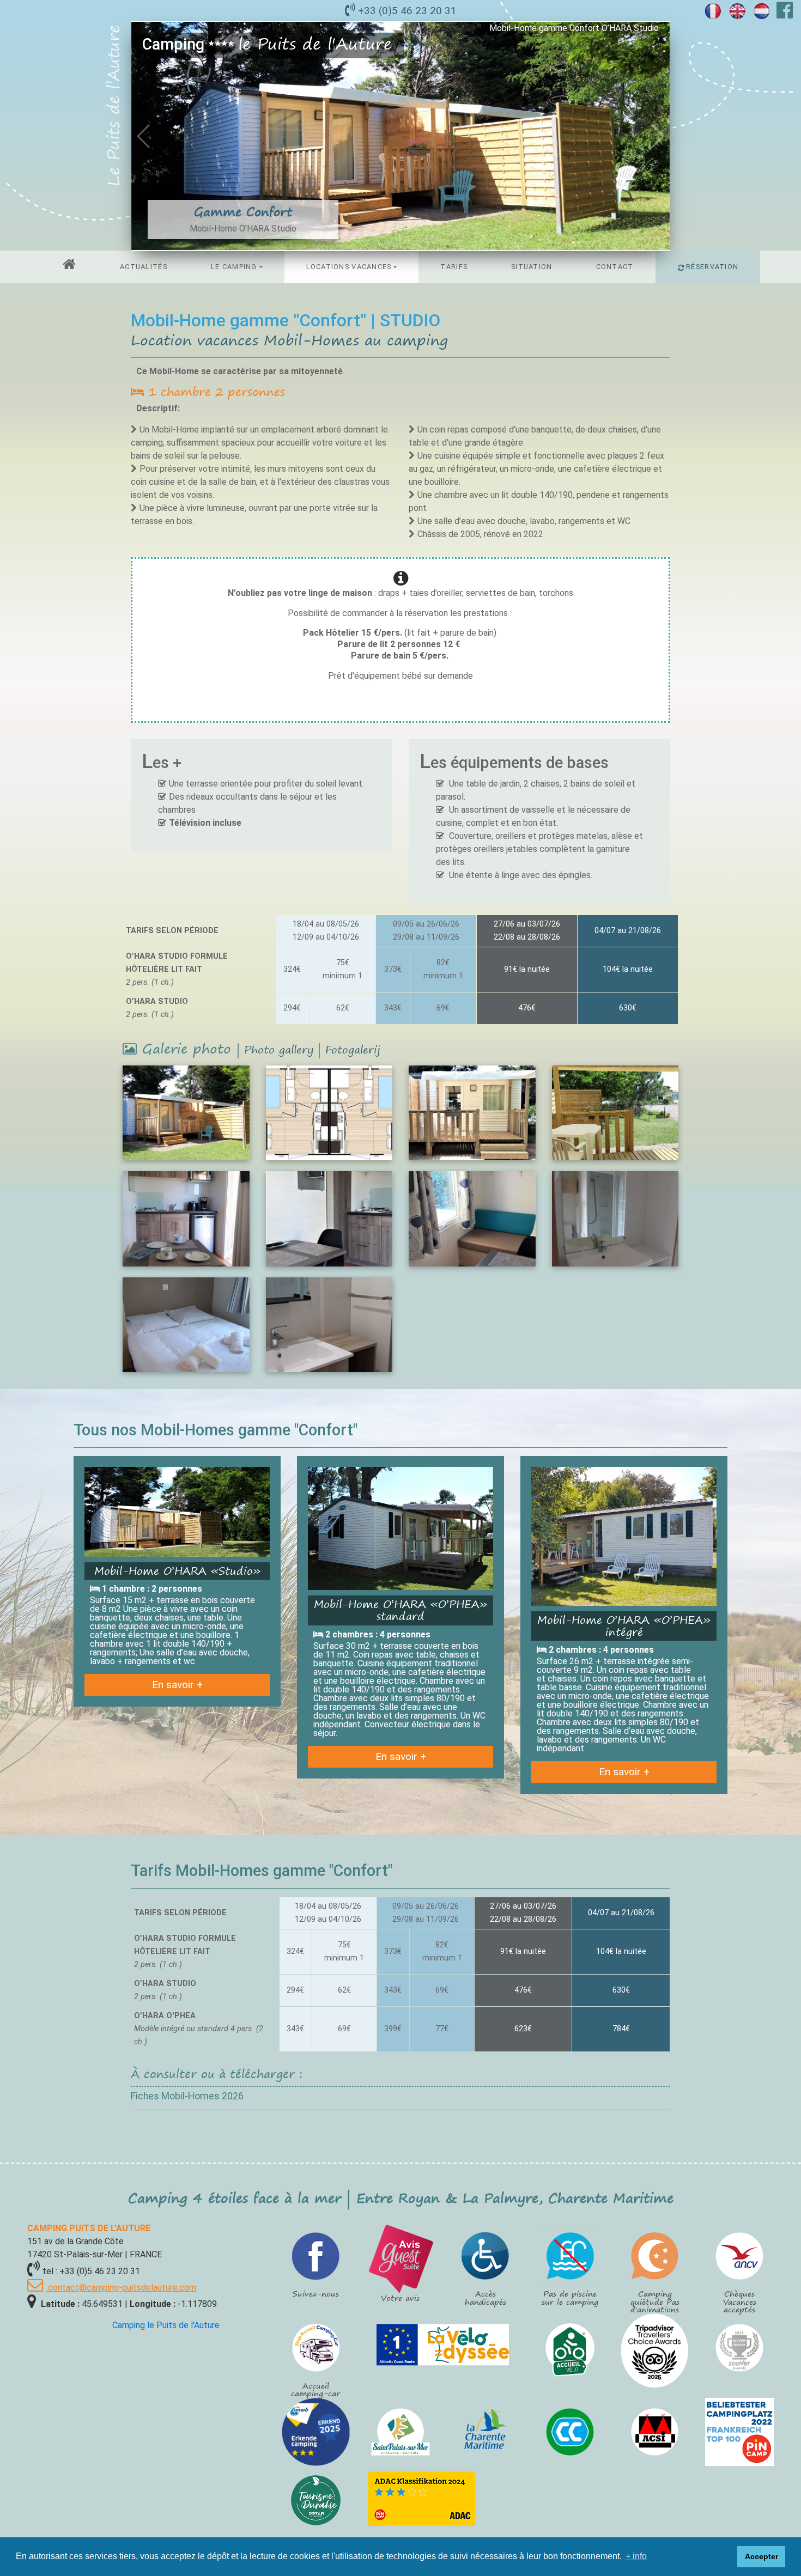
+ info (636, 2556)
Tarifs (454, 267)
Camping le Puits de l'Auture (166, 2325)
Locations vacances (349, 267)
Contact (615, 267)
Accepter (761, 2556)
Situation (532, 267)
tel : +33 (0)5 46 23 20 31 (91, 2271)
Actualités (144, 267)
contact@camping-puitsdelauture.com (121, 2288)
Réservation (711, 267)
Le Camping (234, 267)
